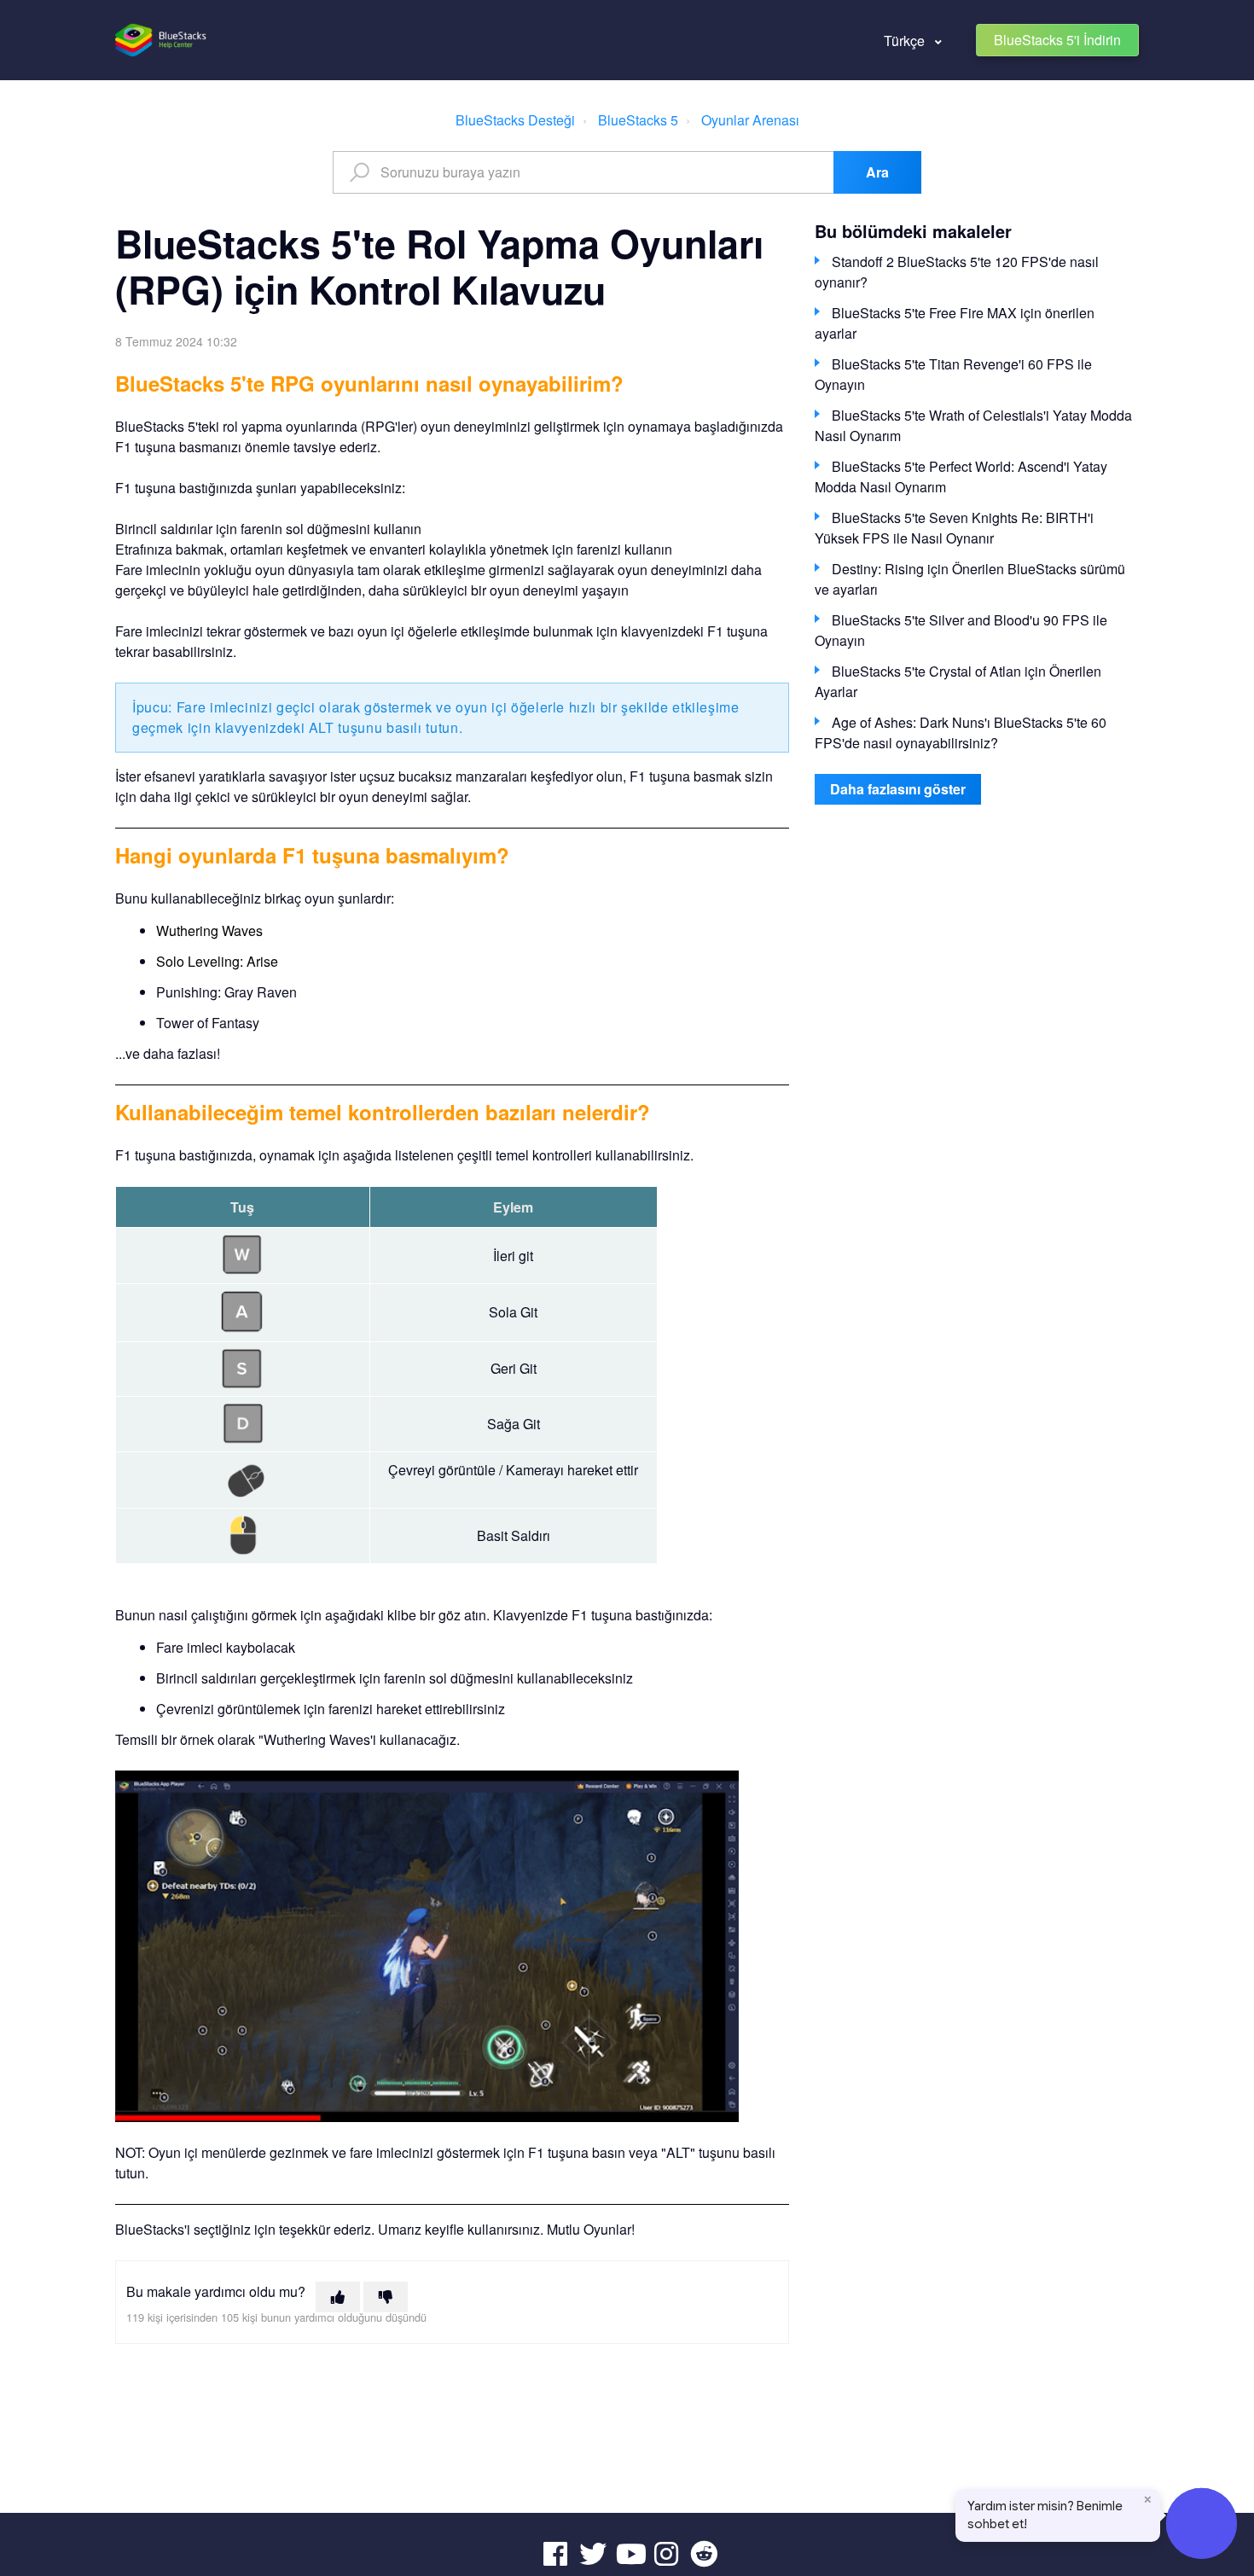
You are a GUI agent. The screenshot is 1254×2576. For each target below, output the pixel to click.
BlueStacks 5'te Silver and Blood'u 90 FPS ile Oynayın (961, 630)
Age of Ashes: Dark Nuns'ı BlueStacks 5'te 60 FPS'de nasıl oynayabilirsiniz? (961, 733)
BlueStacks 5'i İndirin (1057, 40)
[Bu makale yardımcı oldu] (338, 2297)
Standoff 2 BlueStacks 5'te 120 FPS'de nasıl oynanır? (957, 272)
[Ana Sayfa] (162, 40)
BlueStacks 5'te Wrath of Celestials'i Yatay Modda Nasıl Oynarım (973, 425)
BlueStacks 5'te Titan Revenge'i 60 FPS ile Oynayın (953, 374)
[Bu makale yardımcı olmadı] (386, 2297)
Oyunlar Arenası (750, 120)
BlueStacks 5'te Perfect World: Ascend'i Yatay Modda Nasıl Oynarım (961, 477)
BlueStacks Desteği (515, 120)
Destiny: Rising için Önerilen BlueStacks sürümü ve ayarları (970, 579)
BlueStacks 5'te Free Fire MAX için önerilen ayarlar (955, 323)
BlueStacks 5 (638, 120)
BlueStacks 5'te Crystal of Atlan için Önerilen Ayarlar (958, 681)
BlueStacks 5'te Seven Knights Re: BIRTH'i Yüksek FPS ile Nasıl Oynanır (954, 528)
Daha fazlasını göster (898, 789)
